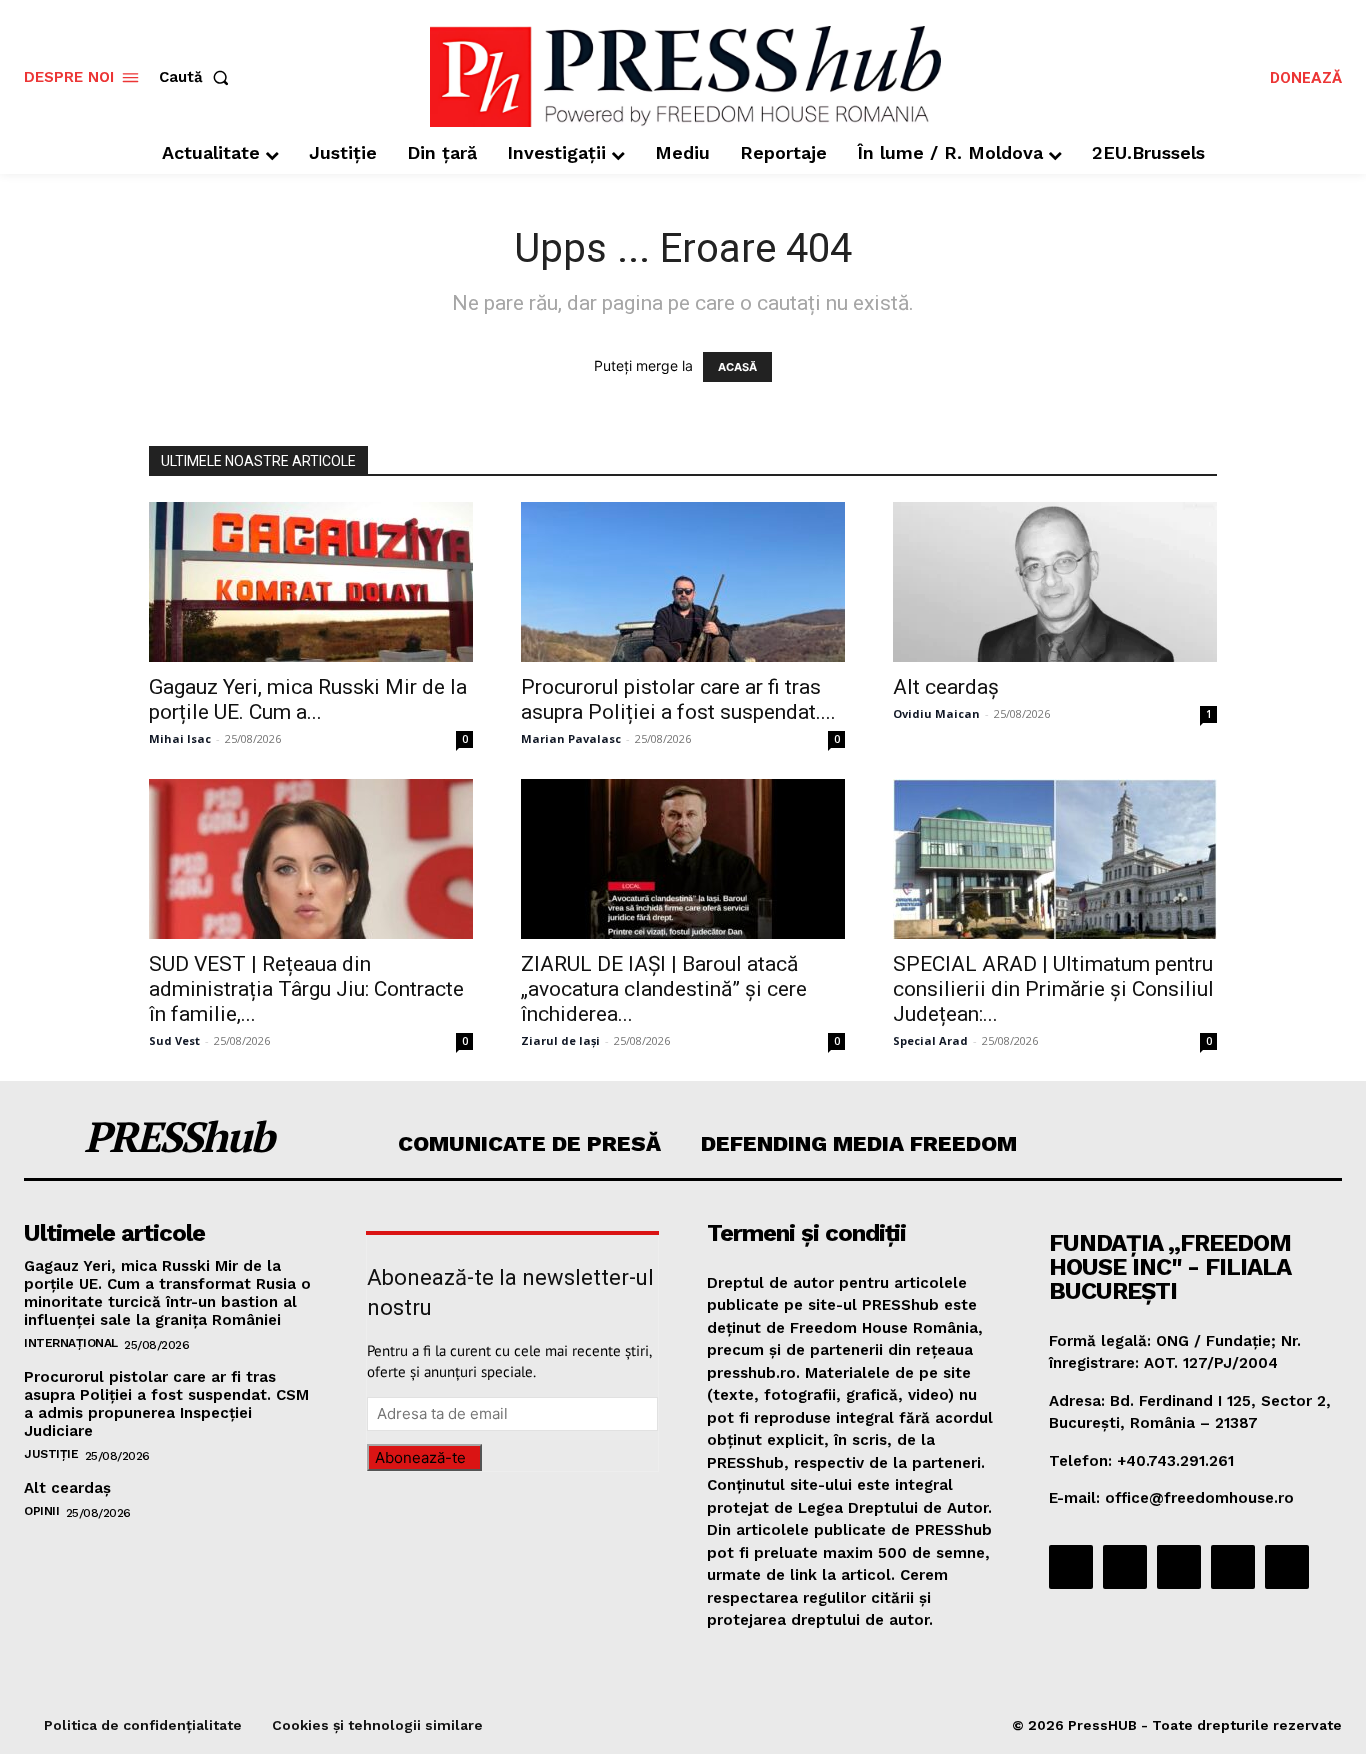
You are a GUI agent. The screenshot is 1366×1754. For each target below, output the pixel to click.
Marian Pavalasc (571, 738)
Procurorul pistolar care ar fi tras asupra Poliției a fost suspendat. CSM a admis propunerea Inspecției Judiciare (166, 1404)
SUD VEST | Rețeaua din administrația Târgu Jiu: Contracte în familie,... (306, 989)
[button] (198, 77)
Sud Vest (174, 1040)
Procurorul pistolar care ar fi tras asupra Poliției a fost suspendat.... (678, 699)
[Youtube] (1287, 1567)
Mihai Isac (180, 738)
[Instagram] (1125, 1567)
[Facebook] (1071, 1567)
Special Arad (930, 1040)
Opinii (41, 1511)
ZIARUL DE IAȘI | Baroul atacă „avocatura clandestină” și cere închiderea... (664, 989)
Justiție (51, 1454)
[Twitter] (1233, 1567)
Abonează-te (420, 1457)
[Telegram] (1179, 1567)
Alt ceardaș (946, 687)
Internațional (71, 1343)
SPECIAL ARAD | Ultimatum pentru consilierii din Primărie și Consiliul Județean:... (1053, 989)
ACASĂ (737, 367)
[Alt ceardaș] (1055, 582)
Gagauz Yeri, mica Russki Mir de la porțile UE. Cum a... (308, 699)
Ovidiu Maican (936, 713)
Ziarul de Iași (560, 1040)
